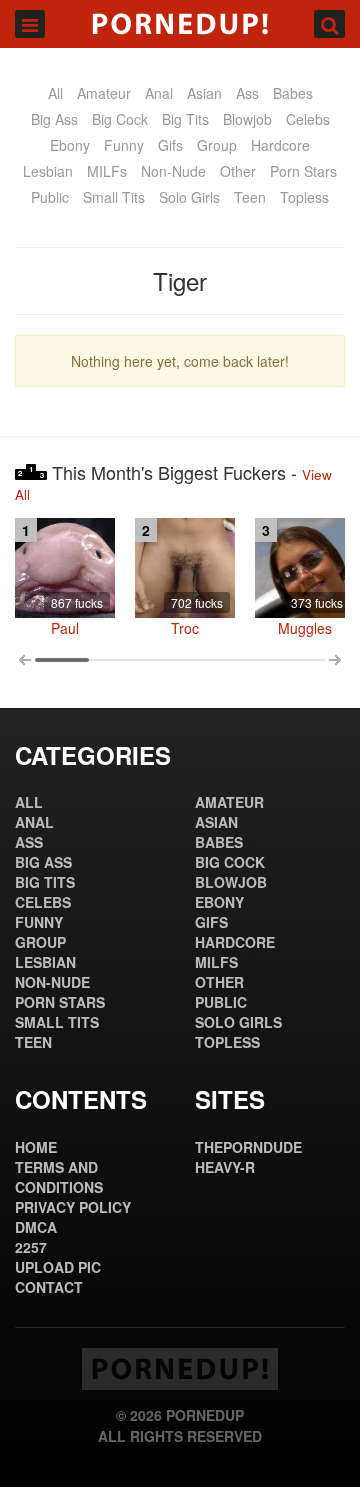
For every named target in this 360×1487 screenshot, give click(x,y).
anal (159, 93)
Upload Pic (58, 1267)
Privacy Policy (73, 1207)
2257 (31, 1247)
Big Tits (185, 119)
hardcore (280, 145)
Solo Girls (189, 197)
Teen (250, 197)
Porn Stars (303, 171)
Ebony (70, 145)
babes (293, 93)
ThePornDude (248, 1147)
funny (124, 145)
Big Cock (120, 119)
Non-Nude (173, 171)
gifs (170, 145)
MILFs (107, 171)
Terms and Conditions (59, 1177)
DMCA (36, 1227)
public (50, 197)
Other (238, 171)
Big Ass (54, 119)
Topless (304, 197)
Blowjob (247, 119)
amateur (104, 93)
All (55, 93)
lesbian (48, 171)
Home (36, 1147)
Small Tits (114, 197)
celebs (308, 119)
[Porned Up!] (180, 24)
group (217, 145)
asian (204, 93)
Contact (49, 1287)
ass (247, 93)
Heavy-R (225, 1167)
